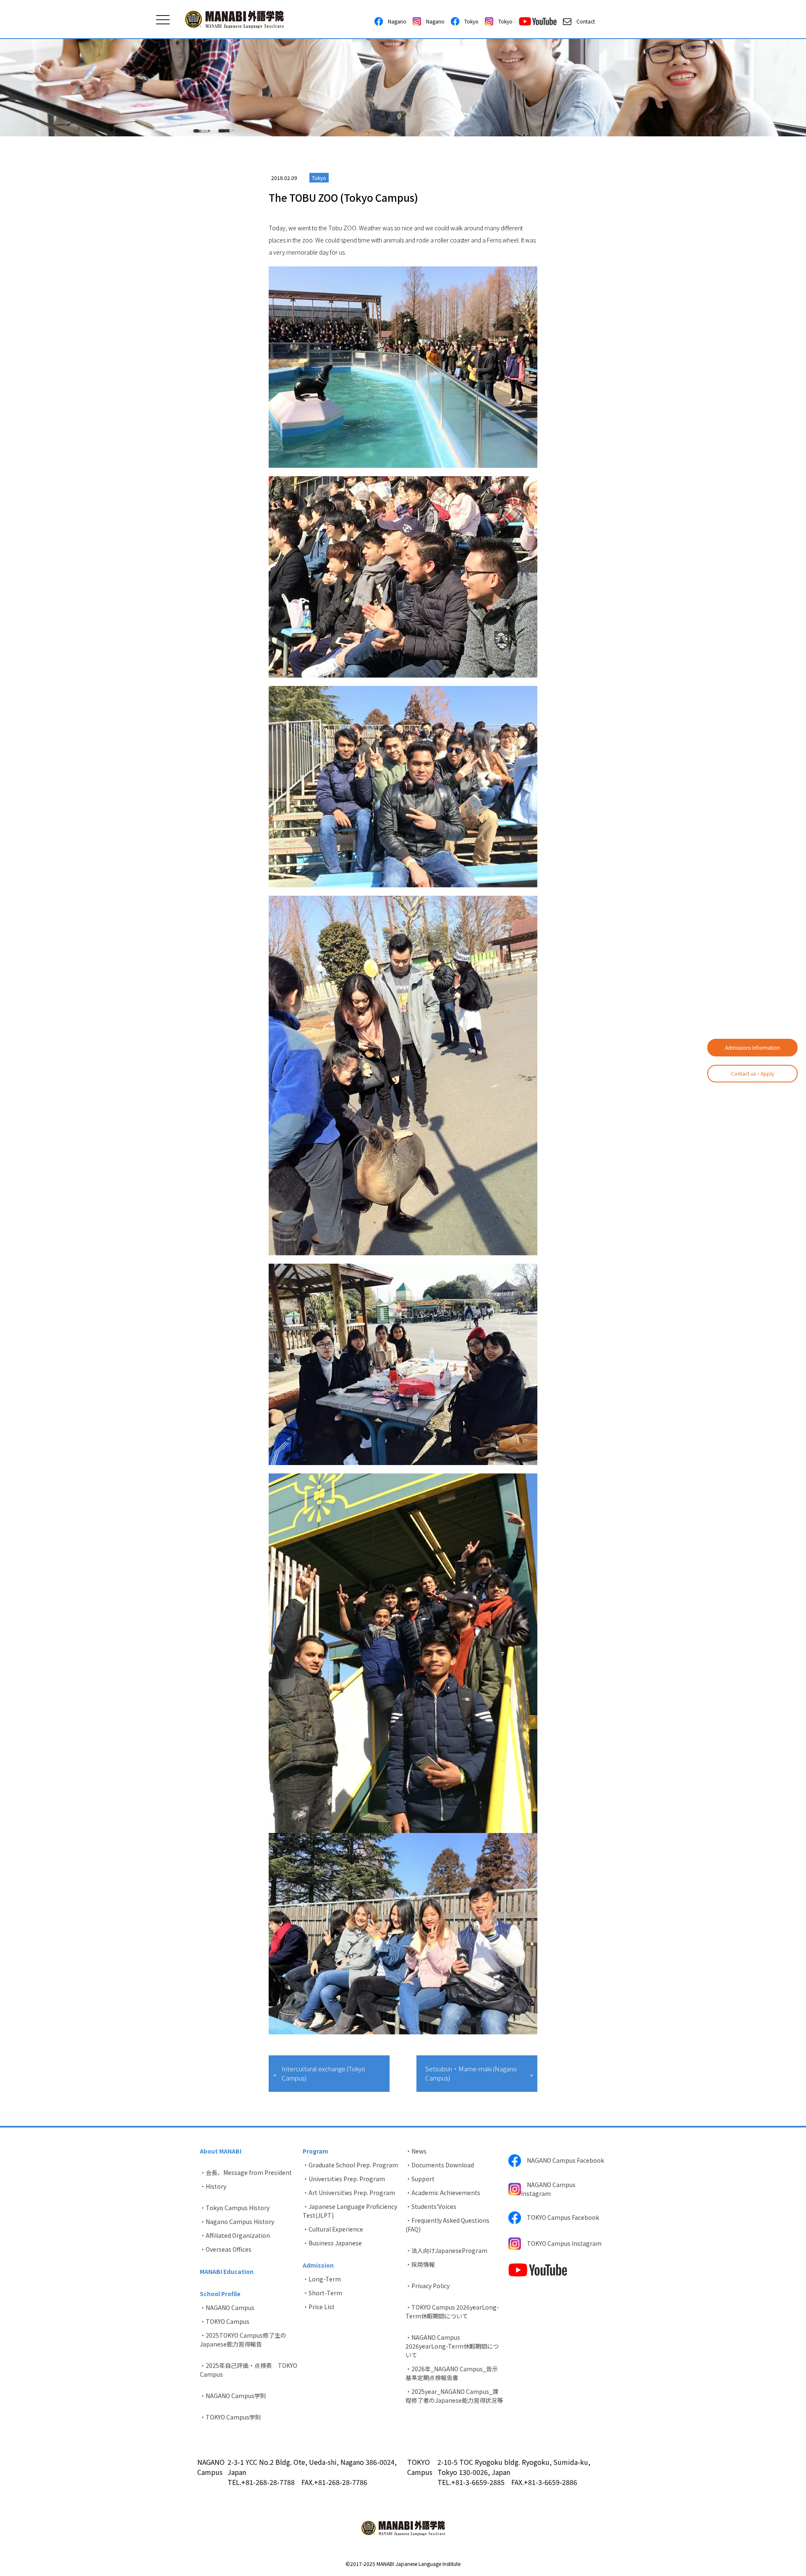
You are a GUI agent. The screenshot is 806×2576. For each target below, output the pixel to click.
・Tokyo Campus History (235, 2208)
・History (213, 2186)
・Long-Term (322, 2279)
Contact (583, 21)
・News (416, 2151)
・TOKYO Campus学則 (230, 2417)
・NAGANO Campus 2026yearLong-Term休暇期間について (452, 2346)
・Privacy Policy (428, 2286)
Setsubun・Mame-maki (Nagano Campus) (471, 2073)
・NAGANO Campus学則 (233, 2396)
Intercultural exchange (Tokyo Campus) (323, 2073)
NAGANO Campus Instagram (548, 2189)
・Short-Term (322, 2293)
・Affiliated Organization (235, 2235)
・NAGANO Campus (227, 2307)
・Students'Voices (431, 2206)
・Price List (319, 2307)
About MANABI (221, 2151)
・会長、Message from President (246, 2172)
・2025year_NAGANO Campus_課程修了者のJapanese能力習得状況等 (454, 2396)
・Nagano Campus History (237, 2221)
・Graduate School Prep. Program (350, 2165)
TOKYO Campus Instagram (561, 2243)
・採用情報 (420, 2264)
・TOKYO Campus (225, 2321)
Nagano (395, 21)
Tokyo (469, 21)
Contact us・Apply (752, 1073)
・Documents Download (440, 2165)
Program (315, 2151)
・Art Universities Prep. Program (349, 2193)
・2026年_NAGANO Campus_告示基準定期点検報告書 (452, 2373)
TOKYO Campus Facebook (560, 2217)
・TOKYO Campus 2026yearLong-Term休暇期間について (452, 2311)
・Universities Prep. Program (344, 2179)
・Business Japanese (332, 2243)
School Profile (220, 2294)
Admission (318, 2265)
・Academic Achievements (443, 2193)
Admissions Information (752, 1047)
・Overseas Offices (226, 2249)
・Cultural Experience (333, 2229)
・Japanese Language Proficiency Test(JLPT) (350, 2211)
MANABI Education (227, 2271)
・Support (420, 2179)
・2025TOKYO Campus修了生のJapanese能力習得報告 (243, 2340)
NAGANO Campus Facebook (563, 2160)
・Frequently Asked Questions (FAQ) (447, 2225)
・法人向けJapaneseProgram (446, 2250)
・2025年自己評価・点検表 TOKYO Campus (249, 2370)
